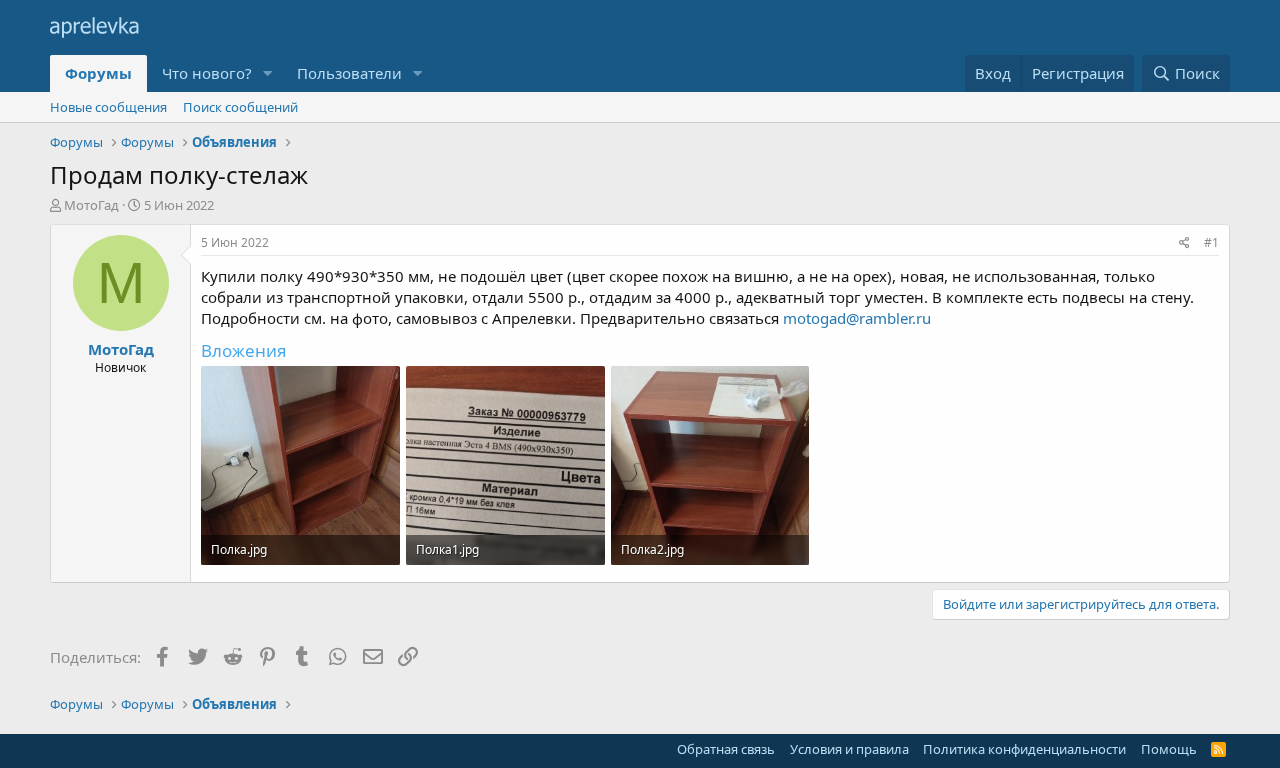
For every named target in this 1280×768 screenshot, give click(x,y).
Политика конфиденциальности (1024, 749)
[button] (268, 73)
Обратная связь (726, 749)
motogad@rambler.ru (857, 318)
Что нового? (207, 73)
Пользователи (349, 73)
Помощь (1169, 749)
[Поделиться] (1184, 243)
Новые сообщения (108, 107)
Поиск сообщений (240, 107)
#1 (1211, 242)
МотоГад (91, 205)
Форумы (98, 73)
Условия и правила (849, 749)
